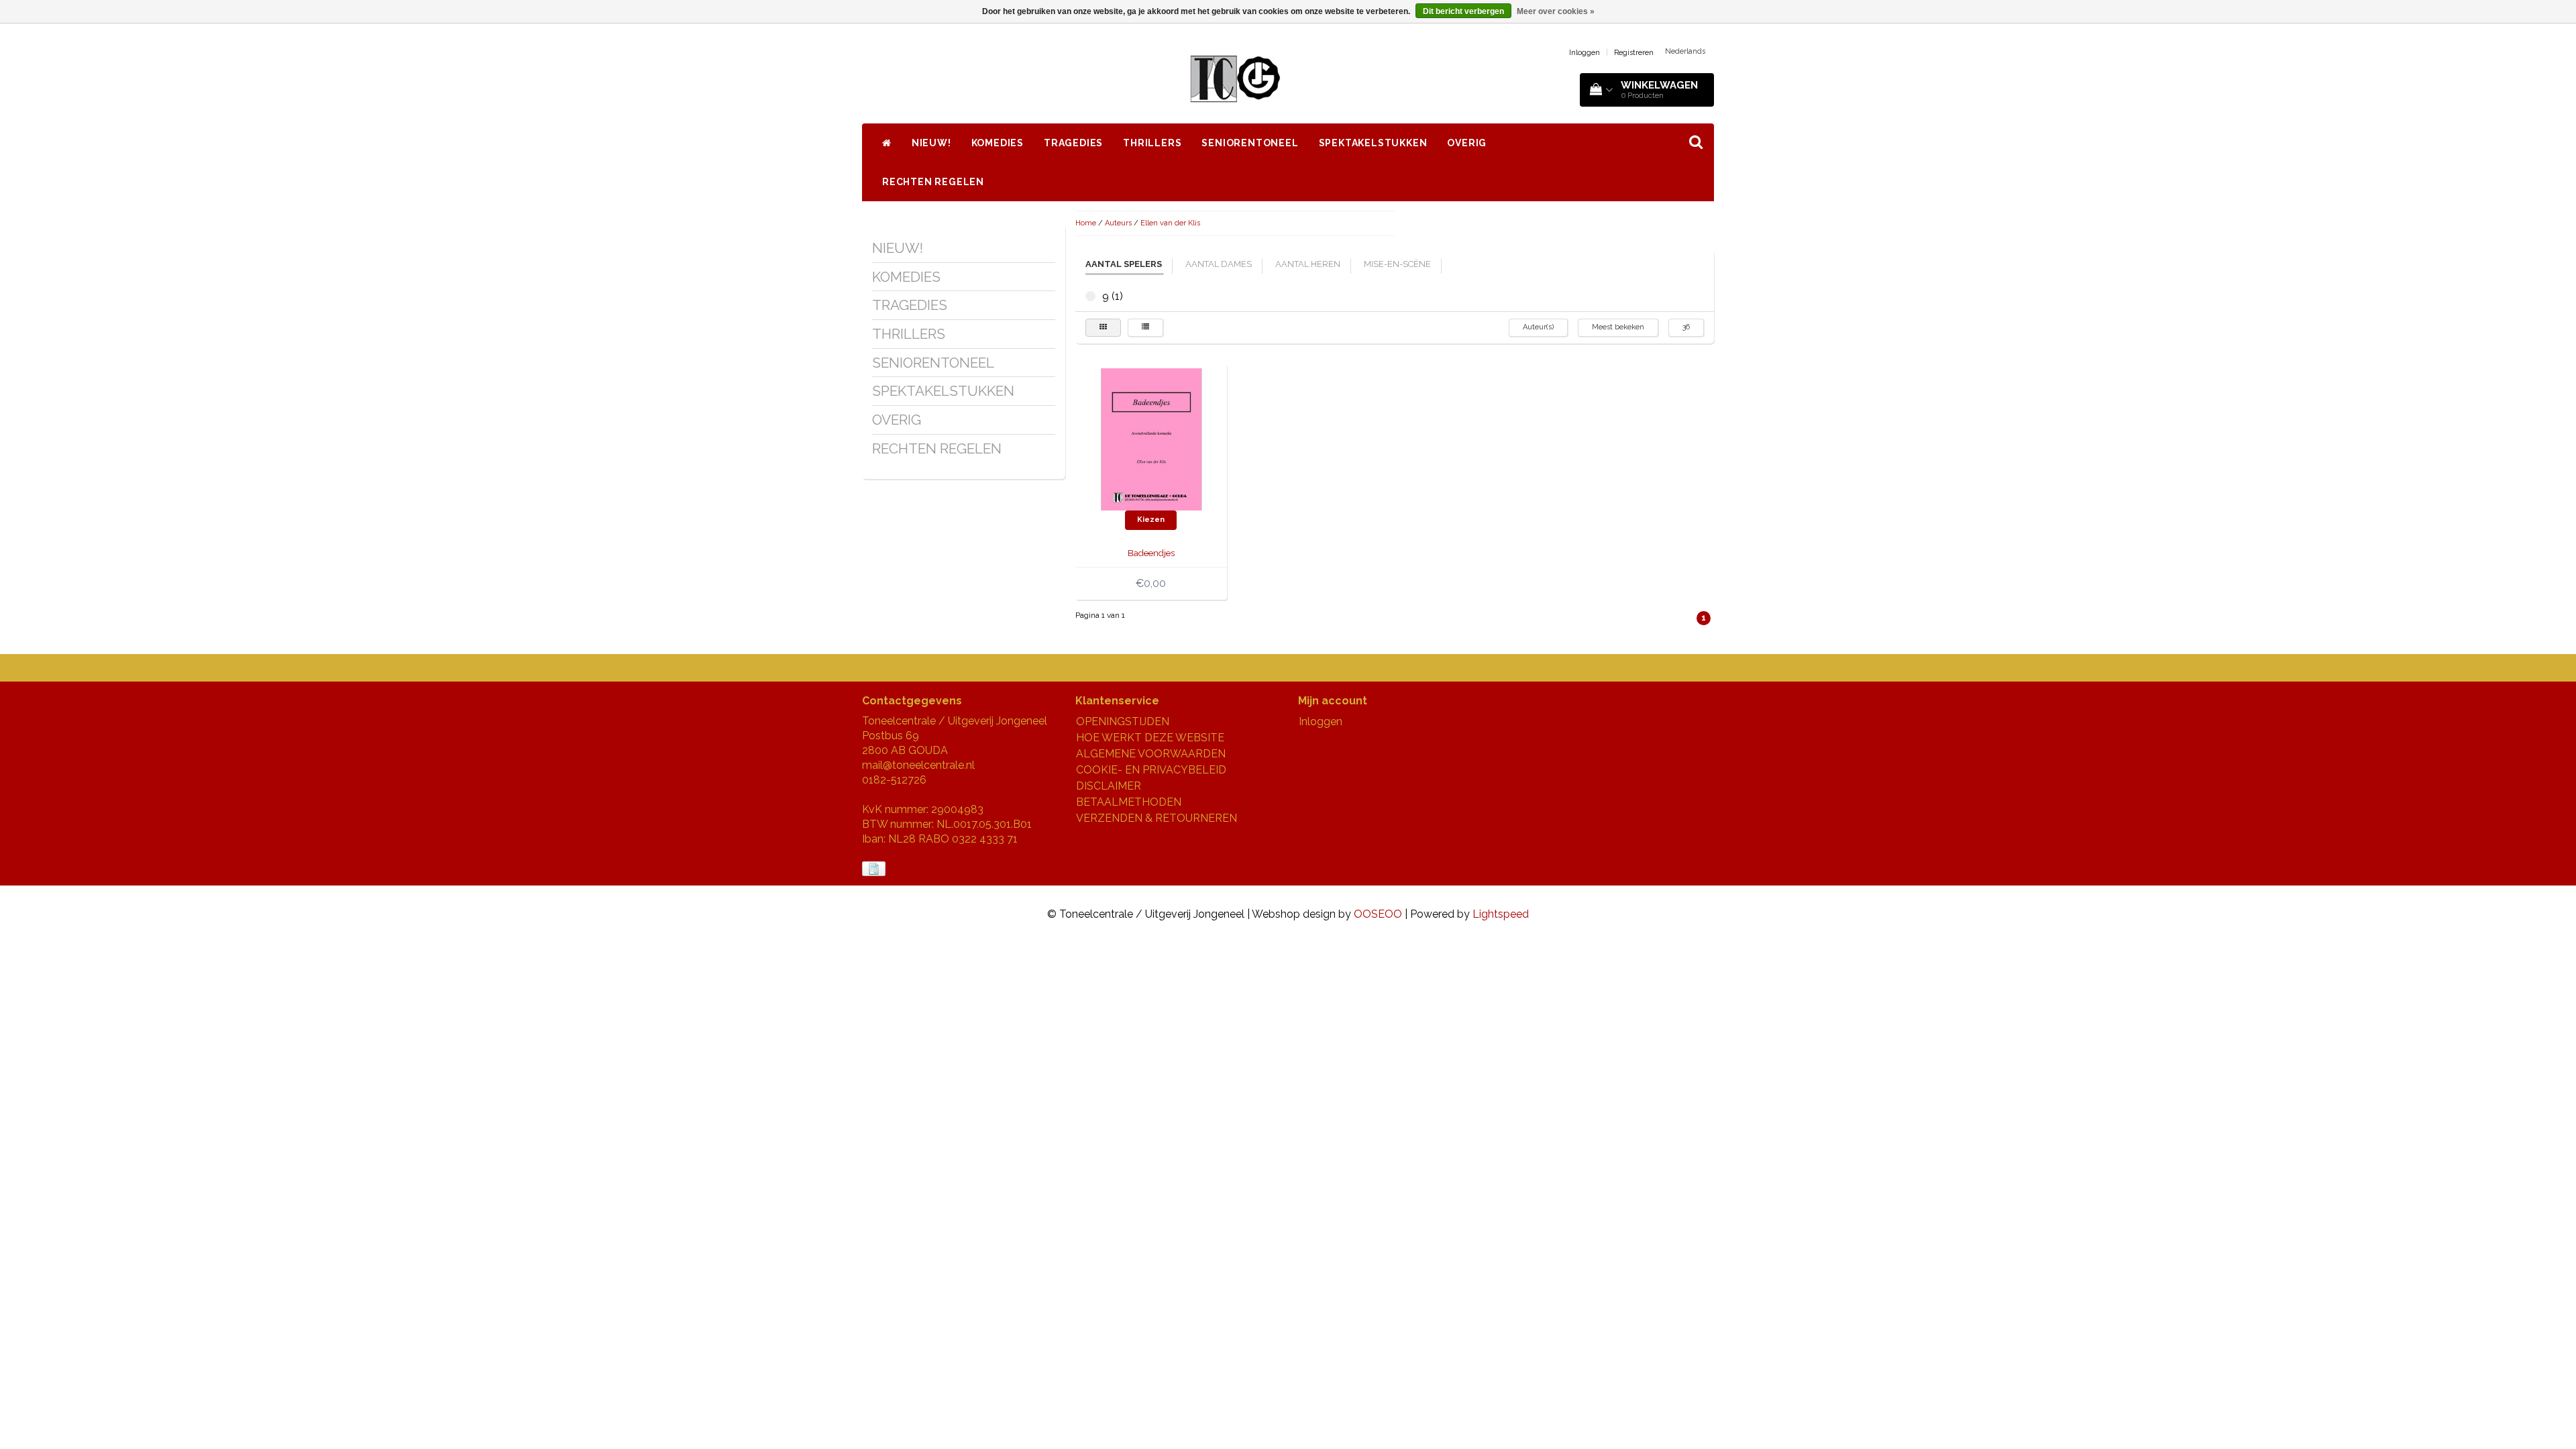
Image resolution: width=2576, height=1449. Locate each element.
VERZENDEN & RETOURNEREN (1157, 818)
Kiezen (1151, 520)
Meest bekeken (1618, 327)
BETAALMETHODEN (1129, 802)
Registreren (1634, 53)
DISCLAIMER (1109, 786)
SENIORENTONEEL (1250, 143)
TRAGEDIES (1073, 143)
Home (1086, 223)
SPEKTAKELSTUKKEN (1373, 143)
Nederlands (1685, 51)
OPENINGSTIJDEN (1123, 721)
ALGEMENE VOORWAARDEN (1151, 754)
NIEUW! (931, 143)
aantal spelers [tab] (1124, 264)
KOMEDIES (998, 143)
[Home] (887, 143)
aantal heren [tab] (1308, 264)
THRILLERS (1152, 143)
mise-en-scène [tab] (1397, 264)
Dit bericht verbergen (1463, 11)
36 (1686, 327)
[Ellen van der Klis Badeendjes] (1151, 438)
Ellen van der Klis (1170, 223)
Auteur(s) (1538, 327)
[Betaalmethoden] (875, 869)
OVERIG (1467, 143)
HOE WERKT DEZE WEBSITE (1150, 738)
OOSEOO (1378, 914)
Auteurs (1118, 223)
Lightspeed (1501, 914)
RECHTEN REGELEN (933, 182)
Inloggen (1585, 53)
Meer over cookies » (1556, 11)
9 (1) (1090, 296)
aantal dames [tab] (1219, 264)
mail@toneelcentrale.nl (918, 765)
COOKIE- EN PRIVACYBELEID (1151, 770)
